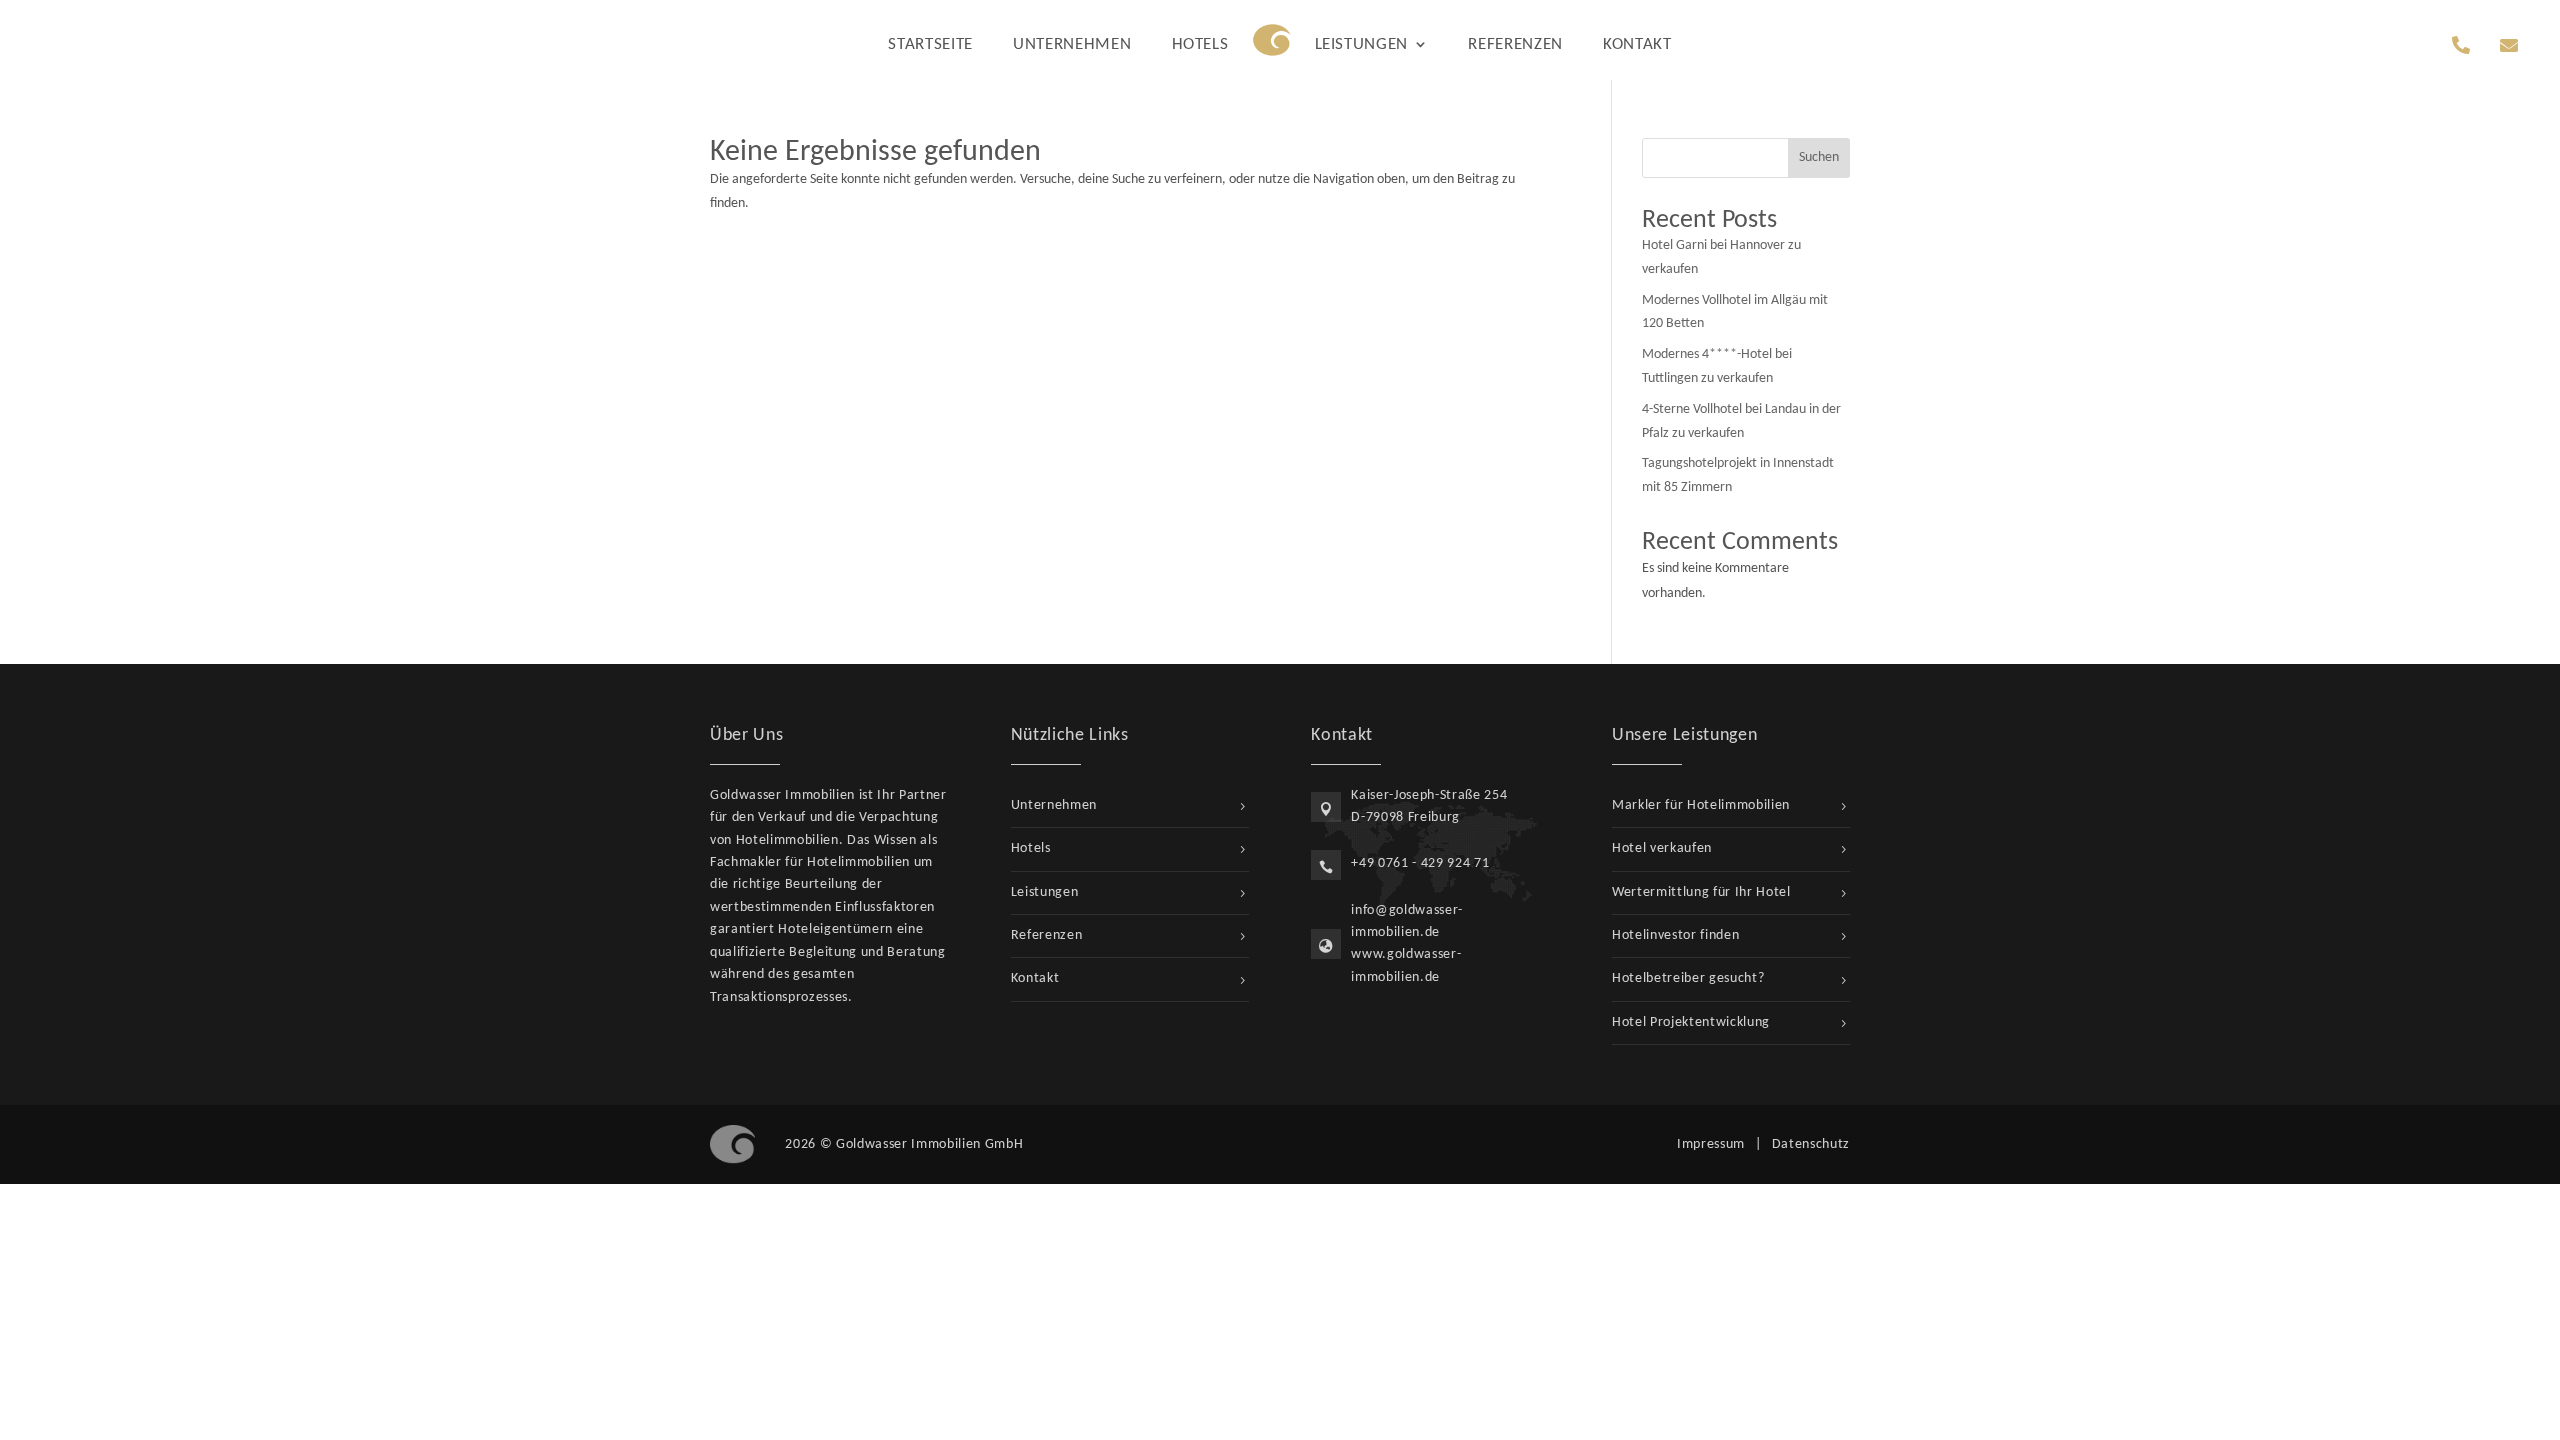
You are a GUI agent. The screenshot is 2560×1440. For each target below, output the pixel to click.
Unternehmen (1072, 44)
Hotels (1200, 44)
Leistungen (1362, 44)
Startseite (930, 44)
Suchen (1819, 157)
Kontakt (1637, 44)
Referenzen (1515, 44)
